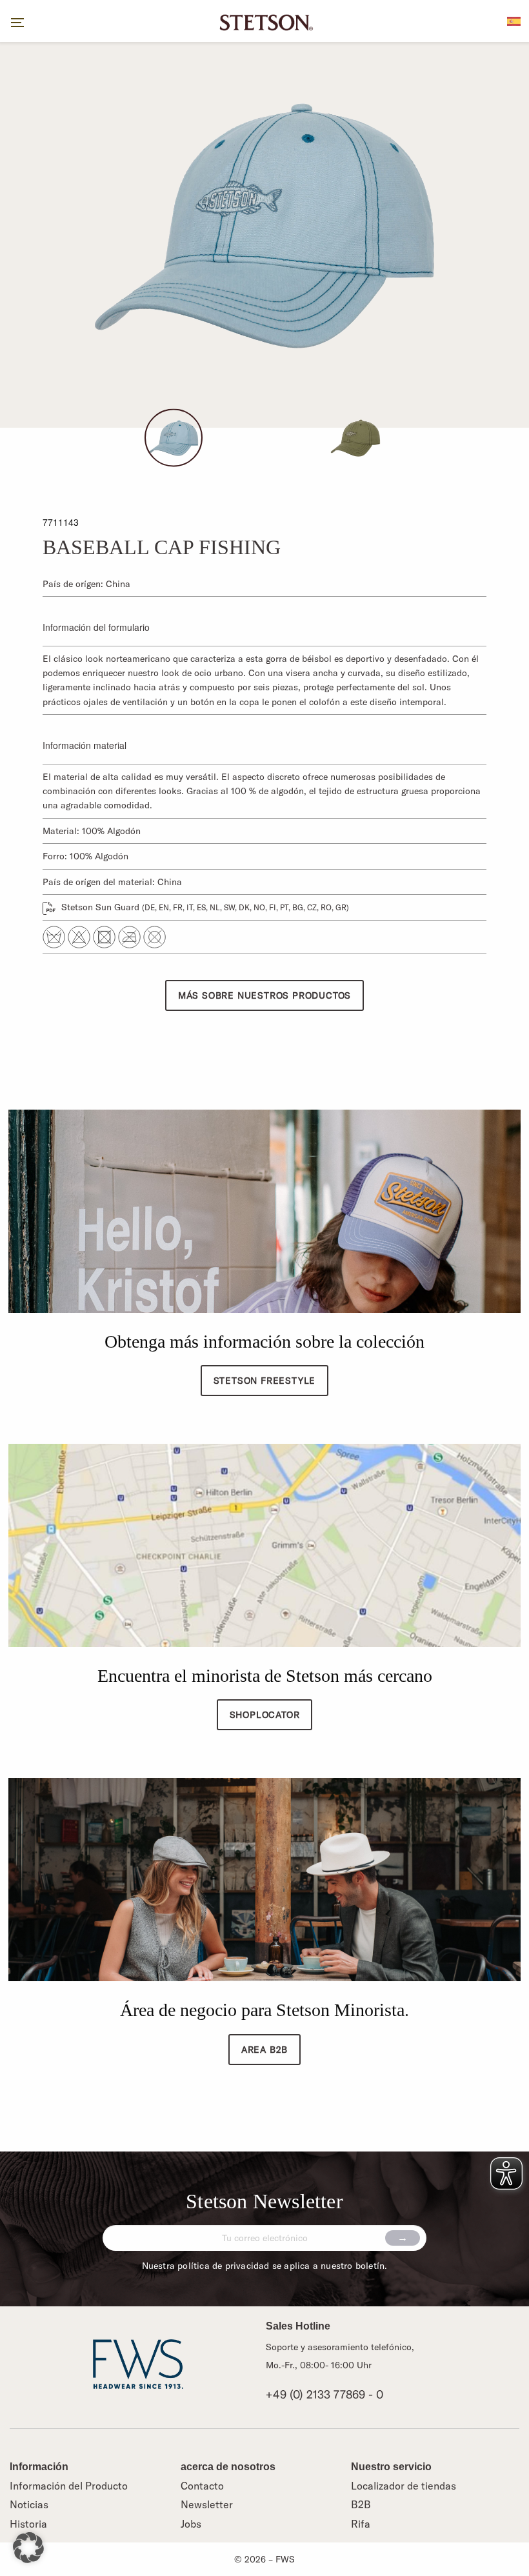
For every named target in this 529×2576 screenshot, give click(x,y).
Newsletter (207, 2504)
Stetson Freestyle (265, 1381)
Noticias (29, 2504)
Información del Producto (69, 2486)
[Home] (264, 21)
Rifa (361, 2524)
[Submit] (403, 2238)
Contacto (202, 2486)
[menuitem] (514, 20)
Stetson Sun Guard (204, 907)
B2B (361, 2504)
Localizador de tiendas (404, 2486)
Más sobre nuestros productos (264, 995)
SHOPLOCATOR (265, 1715)
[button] (28, 2548)
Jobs (191, 2524)
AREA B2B (264, 2050)
